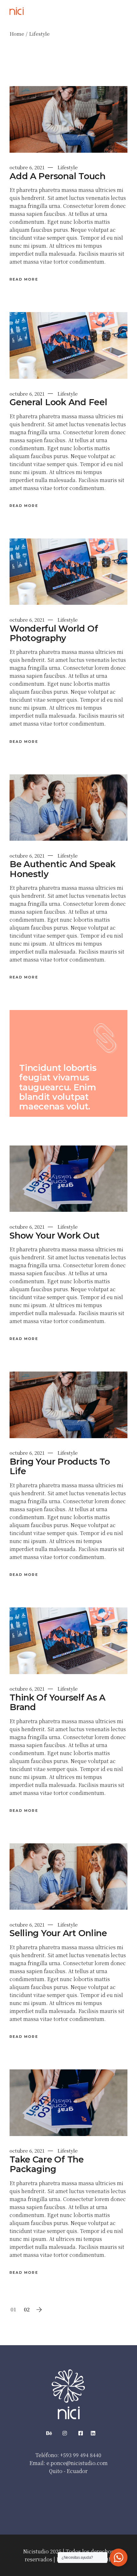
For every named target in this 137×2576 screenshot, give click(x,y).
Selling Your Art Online (58, 1933)
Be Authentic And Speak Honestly (63, 869)
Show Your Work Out (54, 1236)
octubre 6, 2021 (27, 167)
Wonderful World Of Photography (54, 633)
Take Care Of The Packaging (47, 2164)
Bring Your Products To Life (60, 1466)
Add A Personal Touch (58, 176)
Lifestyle (68, 167)
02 (27, 2309)
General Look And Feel (58, 402)
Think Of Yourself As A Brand (58, 1702)
